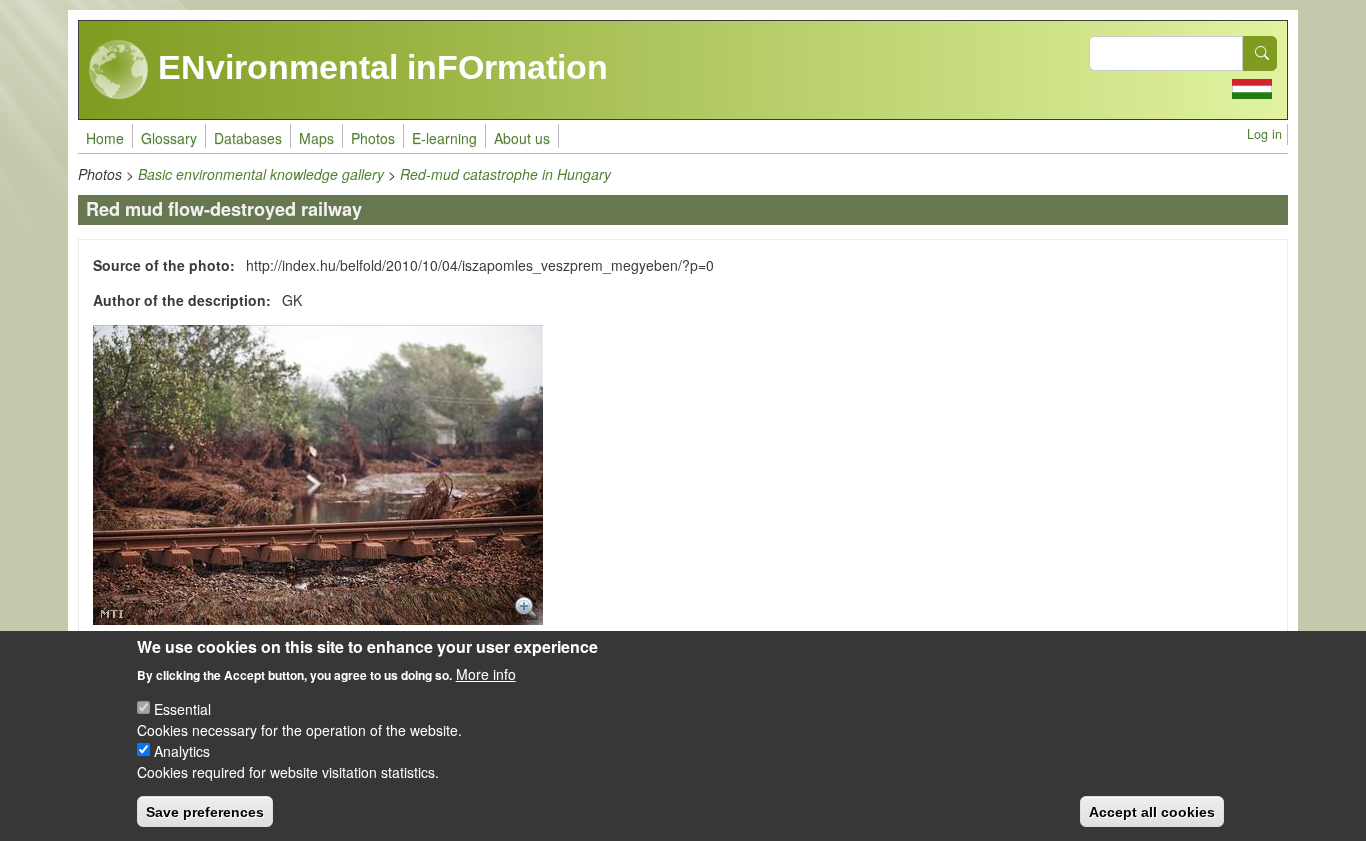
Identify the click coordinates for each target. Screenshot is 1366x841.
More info (486, 673)
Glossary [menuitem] (169, 138)
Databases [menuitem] (248, 138)
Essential (182, 708)
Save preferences (205, 811)
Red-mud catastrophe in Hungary (505, 174)
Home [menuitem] (105, 138)
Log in (1264, 134)
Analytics (182, 750)
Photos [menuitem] (373, 138)
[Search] (1260, 53)
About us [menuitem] (522, 138)
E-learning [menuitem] (444, 138)
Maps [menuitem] (316, 138)
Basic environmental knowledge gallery (261, 174)
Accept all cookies (1152, 811)
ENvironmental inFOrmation (378, 67)
